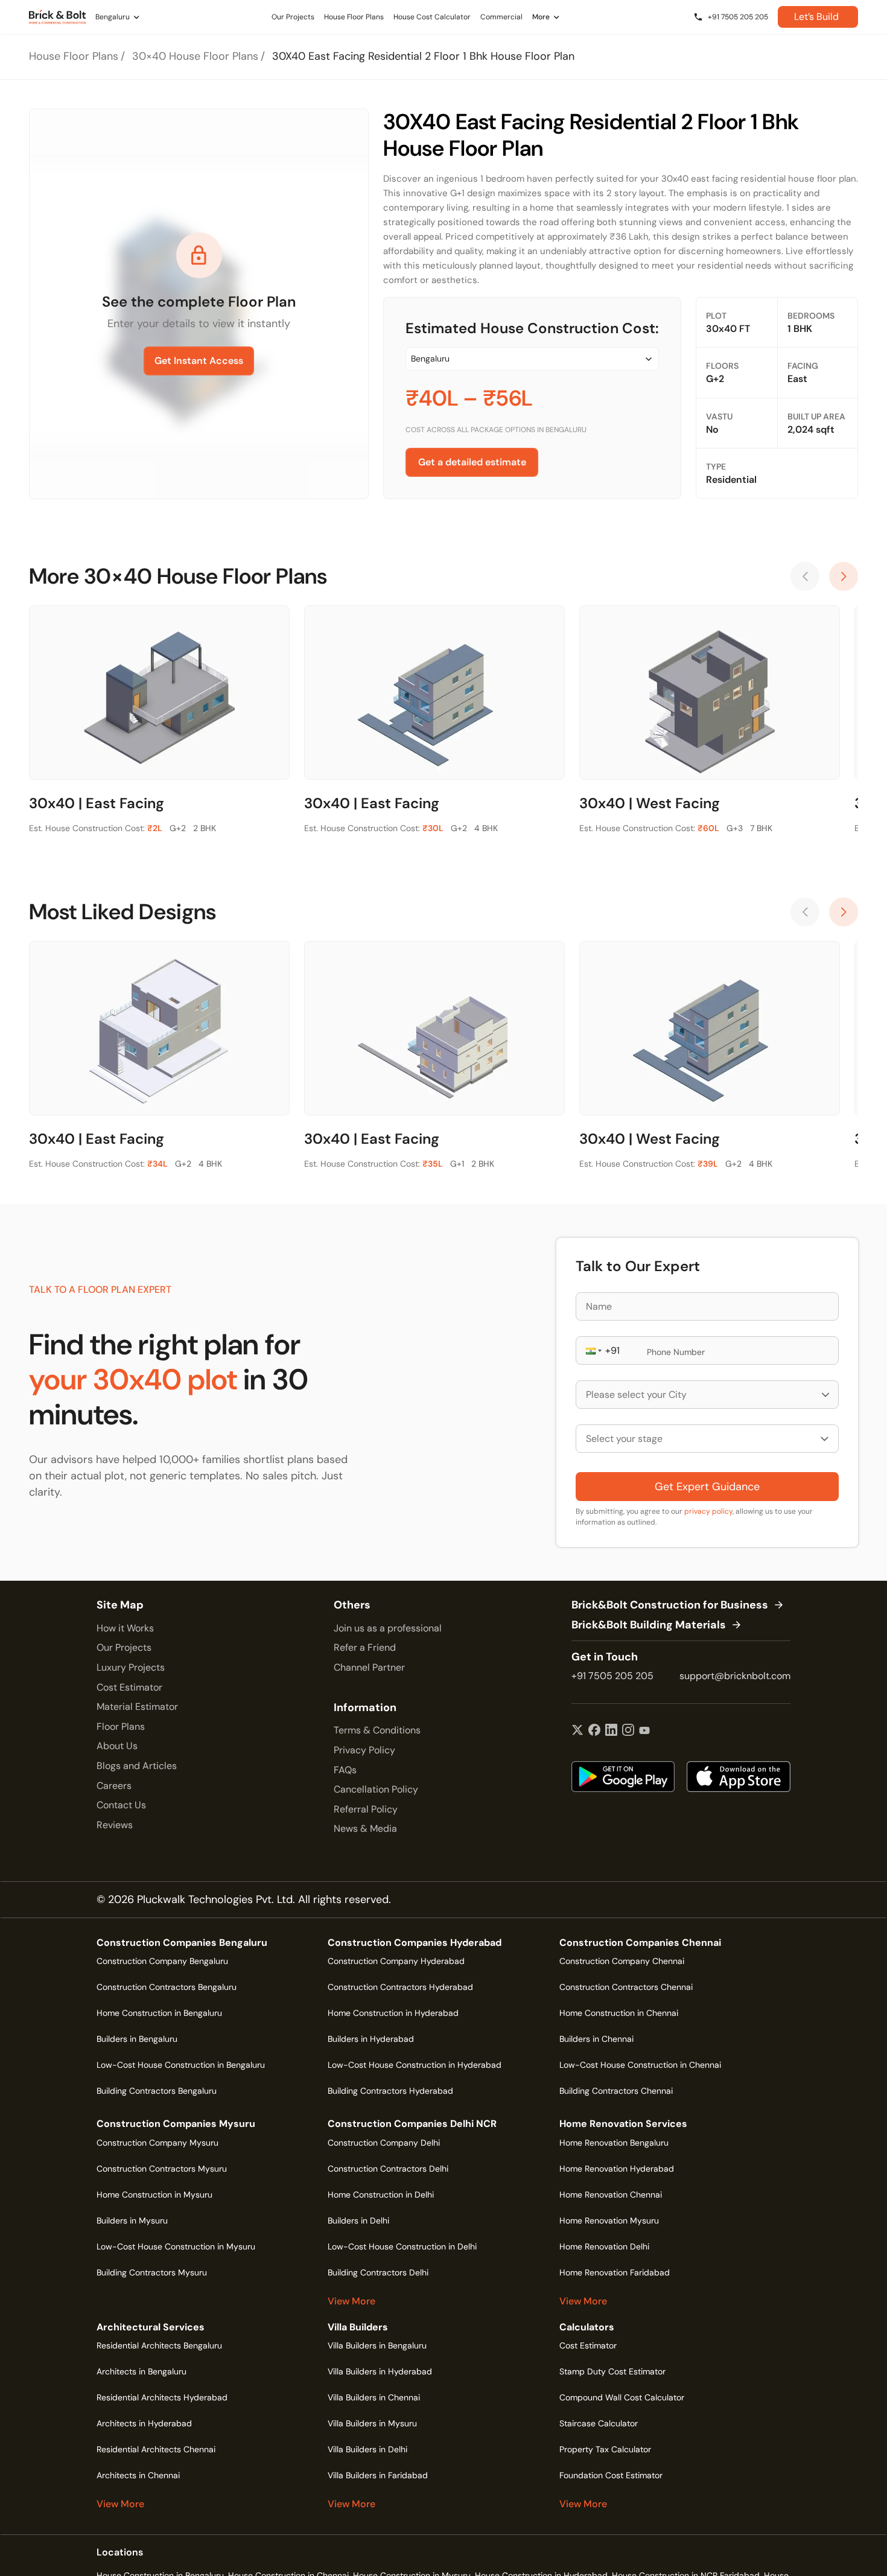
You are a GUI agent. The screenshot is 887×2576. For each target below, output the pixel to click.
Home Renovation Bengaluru (614, 2143)
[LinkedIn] (611, 1731)
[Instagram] (628, 1731)
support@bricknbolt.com (735, 1676)
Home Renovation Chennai (611, 2195)
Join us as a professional (388, 1628)
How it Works (125, 1628)
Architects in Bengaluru (141, 2371)
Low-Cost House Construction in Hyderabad (415, 2065)
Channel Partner (369, 1667)
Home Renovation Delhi (604, 2246)
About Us (117, 1746)
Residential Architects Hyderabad (162, 2397)
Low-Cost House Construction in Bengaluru (181, 2065)
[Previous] (805, 576)
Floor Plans (121, 1726)
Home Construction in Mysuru (154, 2195)
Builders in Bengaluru (137, 2039)
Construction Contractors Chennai (626, 1987)
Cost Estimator (129, 1687)
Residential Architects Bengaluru (159, 2345)
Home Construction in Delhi (381, 2195)
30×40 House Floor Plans (195, 56)
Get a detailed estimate (472, 462)
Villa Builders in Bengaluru (377, 2345)
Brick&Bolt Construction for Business (670, 1605)
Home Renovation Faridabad (615, 2272)
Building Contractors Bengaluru (157, 2091)
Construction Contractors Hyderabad (400, 1987)
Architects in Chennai (138, 2475)
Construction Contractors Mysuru (162, 2169)
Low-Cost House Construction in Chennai (640, 2065)
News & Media (365, 1828)
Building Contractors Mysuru (152, 2272)
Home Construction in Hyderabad (393, 2013)
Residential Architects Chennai (156, 2449)
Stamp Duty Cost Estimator (612, 2371)
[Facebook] (594, 1731)
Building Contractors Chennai (616, 2091)
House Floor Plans (74, 56)
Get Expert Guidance (707, 1487)
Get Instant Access (199, 361)
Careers (114, 1786)
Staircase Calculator (599, 2423)
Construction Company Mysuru (157, 2143)
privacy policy (708, 1511)
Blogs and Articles (137, 1766)
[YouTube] (644, 1731)
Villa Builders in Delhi (367, 2449)
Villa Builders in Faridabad (378, 2475)
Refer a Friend (365, 1647)
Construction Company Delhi (384, 2143)
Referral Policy (366, 1809)
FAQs (345, 1770)
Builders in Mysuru (132, 2221)
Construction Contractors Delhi (388, 2169)
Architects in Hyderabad (144, 2423)
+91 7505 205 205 (612, 1676)
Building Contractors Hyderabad (390, 2091)
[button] (593, 1350)
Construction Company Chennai (622, 1961)
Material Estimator (137, 1707)
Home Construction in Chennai (619, 2013)
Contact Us (121, 1805)
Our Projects (124, 1647)
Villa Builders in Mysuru (372, 2423)
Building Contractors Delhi (378, 2272)
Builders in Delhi (358, 2221)
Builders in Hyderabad (371, 2039)
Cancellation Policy (376, 1789)
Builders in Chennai (596, 2039)
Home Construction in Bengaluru (159, 2013)
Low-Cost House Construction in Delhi (402, 2246)
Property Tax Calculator (605, 2449)
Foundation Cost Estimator (611, 2475)
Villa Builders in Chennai (374, 2397)
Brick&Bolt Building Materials (649, 1625)
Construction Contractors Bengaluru (167, 1987)
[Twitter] (577, 1731)
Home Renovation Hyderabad (617, 2169)
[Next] (844, 576)
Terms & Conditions (377, 1730)
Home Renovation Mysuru (609, 2221)
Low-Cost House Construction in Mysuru (176, 2246)
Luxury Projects (131, 1667)
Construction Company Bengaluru (162, 1961)
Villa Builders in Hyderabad (380, 2371)
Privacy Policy (364, 1750)
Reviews (115, 1825)
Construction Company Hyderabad (396, 1961)
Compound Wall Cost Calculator (622, 2397)
